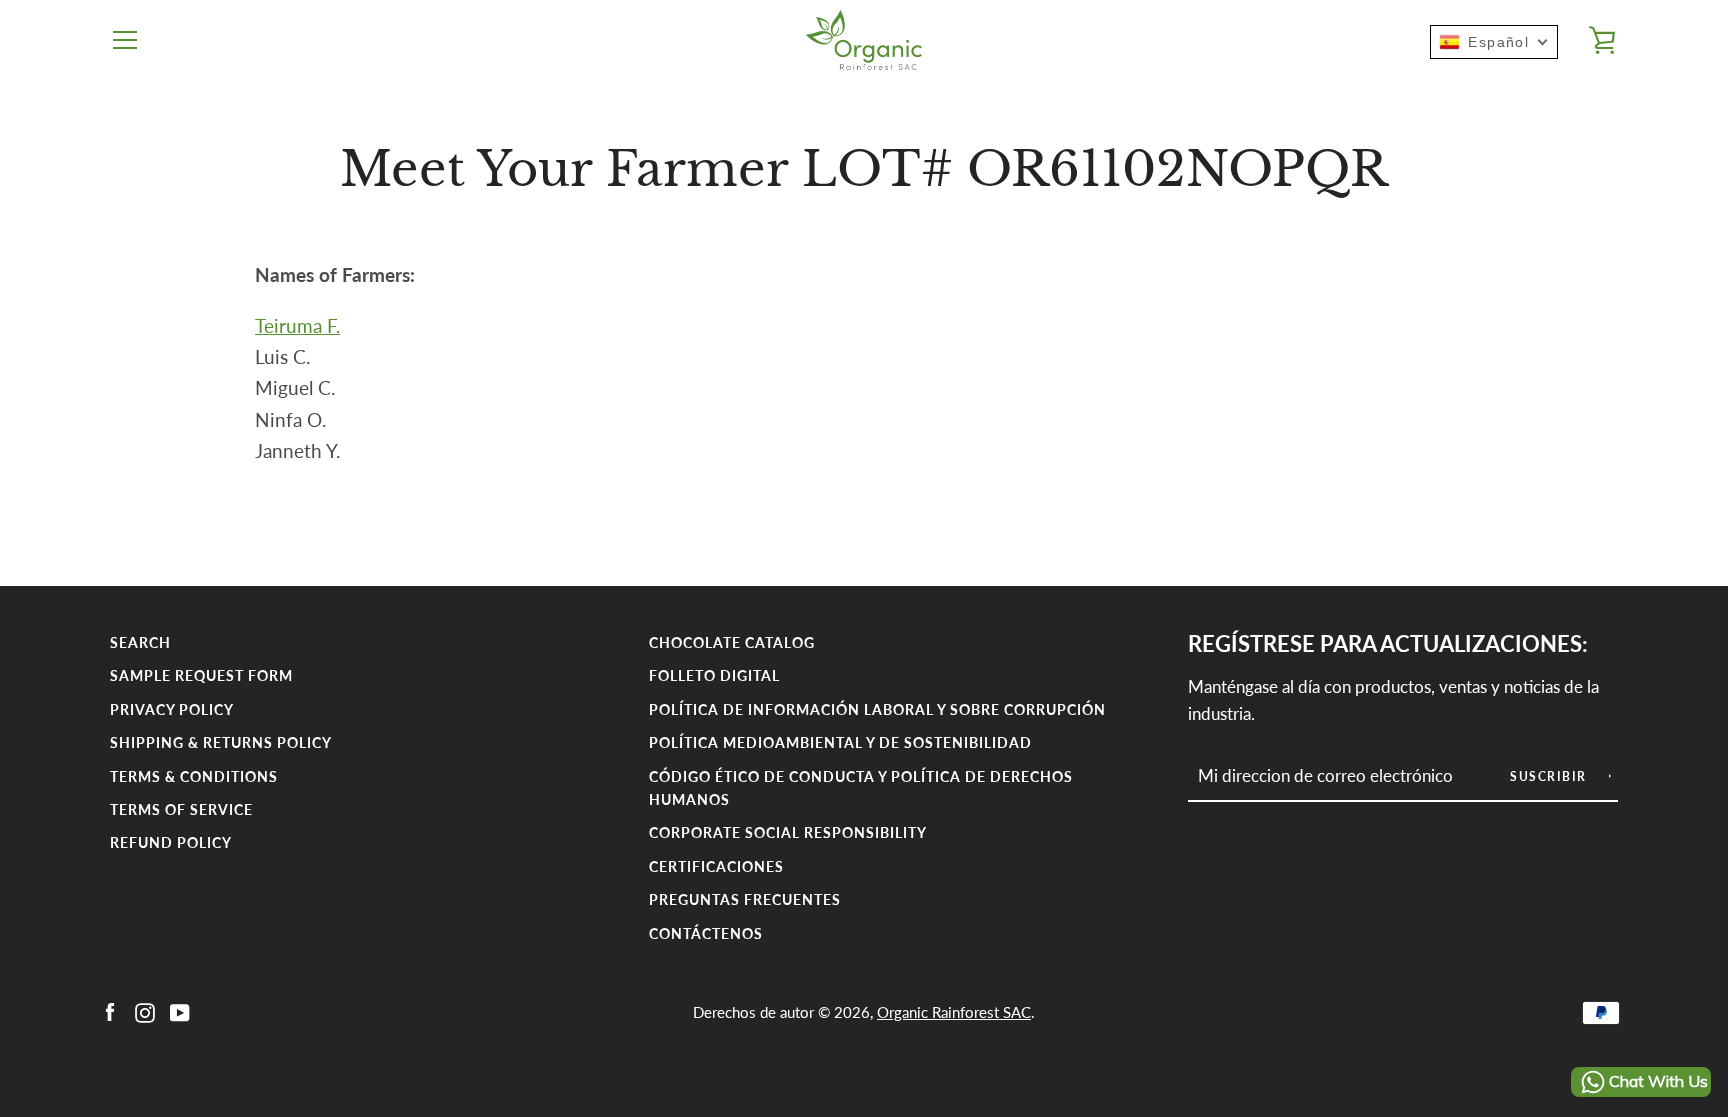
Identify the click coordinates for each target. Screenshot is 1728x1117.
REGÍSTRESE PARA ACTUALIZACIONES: (1388, 644)
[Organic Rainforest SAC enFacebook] (110, 1010)
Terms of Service (181, 809)
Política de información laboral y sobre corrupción (877, 709)
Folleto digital (714, 675)
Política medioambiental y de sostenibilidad (840, 742)
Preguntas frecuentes (745, 899)
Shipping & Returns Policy (221, 742)
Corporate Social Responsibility (788, 832)
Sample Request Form (201, 675)
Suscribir (1550, 776)
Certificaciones (716, 866)
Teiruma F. (297, 325)
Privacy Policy (172, 709)
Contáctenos (706, 933)
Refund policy (171, 842)
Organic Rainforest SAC (954, 1012)
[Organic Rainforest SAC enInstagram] (145, 1010)
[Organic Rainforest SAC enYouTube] (180, 1010)
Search (140, 642)
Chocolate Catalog (732, 642)
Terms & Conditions (194, 776)
